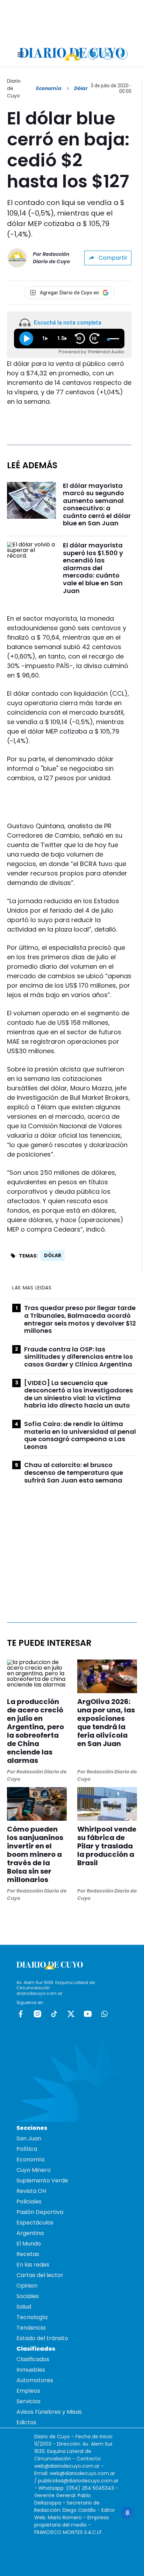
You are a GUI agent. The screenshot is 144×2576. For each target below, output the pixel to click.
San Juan (29, 2138)
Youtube (88, 2014)
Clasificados (33, 2359)
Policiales (29, 2202)
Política (27, 2149)
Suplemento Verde (42, 2180)
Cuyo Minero (34, 2170)
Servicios (28, 2401)
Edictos (26, 2422)
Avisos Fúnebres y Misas (49, 2412)
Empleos (28, 2391)
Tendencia (31, 2328)
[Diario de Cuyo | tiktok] (123, 54)
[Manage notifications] (128, 2513)
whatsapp (105, 2014)
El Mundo (29, 2244)
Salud (24, 2307)
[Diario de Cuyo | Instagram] (93, 54)
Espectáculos (35, 2223)
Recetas (28, 2254)
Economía (49, 88)
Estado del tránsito (42, 2338)
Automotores (35, 2380)
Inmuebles (31, 2370)
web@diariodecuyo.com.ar (67, 2466)
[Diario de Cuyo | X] (108, 54)
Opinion (27, 2286)
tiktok (54, 2014)
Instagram (37, 2014)
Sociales (28, 2296)
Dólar (53, 1255)
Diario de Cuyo (14, 88)
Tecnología (32, 2317)
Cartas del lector (40, 2275)
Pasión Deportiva (40, 2212)
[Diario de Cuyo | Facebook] (78, 54)
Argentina (30, 2233)
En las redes (33, 2265)
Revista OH (31, 2191)
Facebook (21, 2014)
